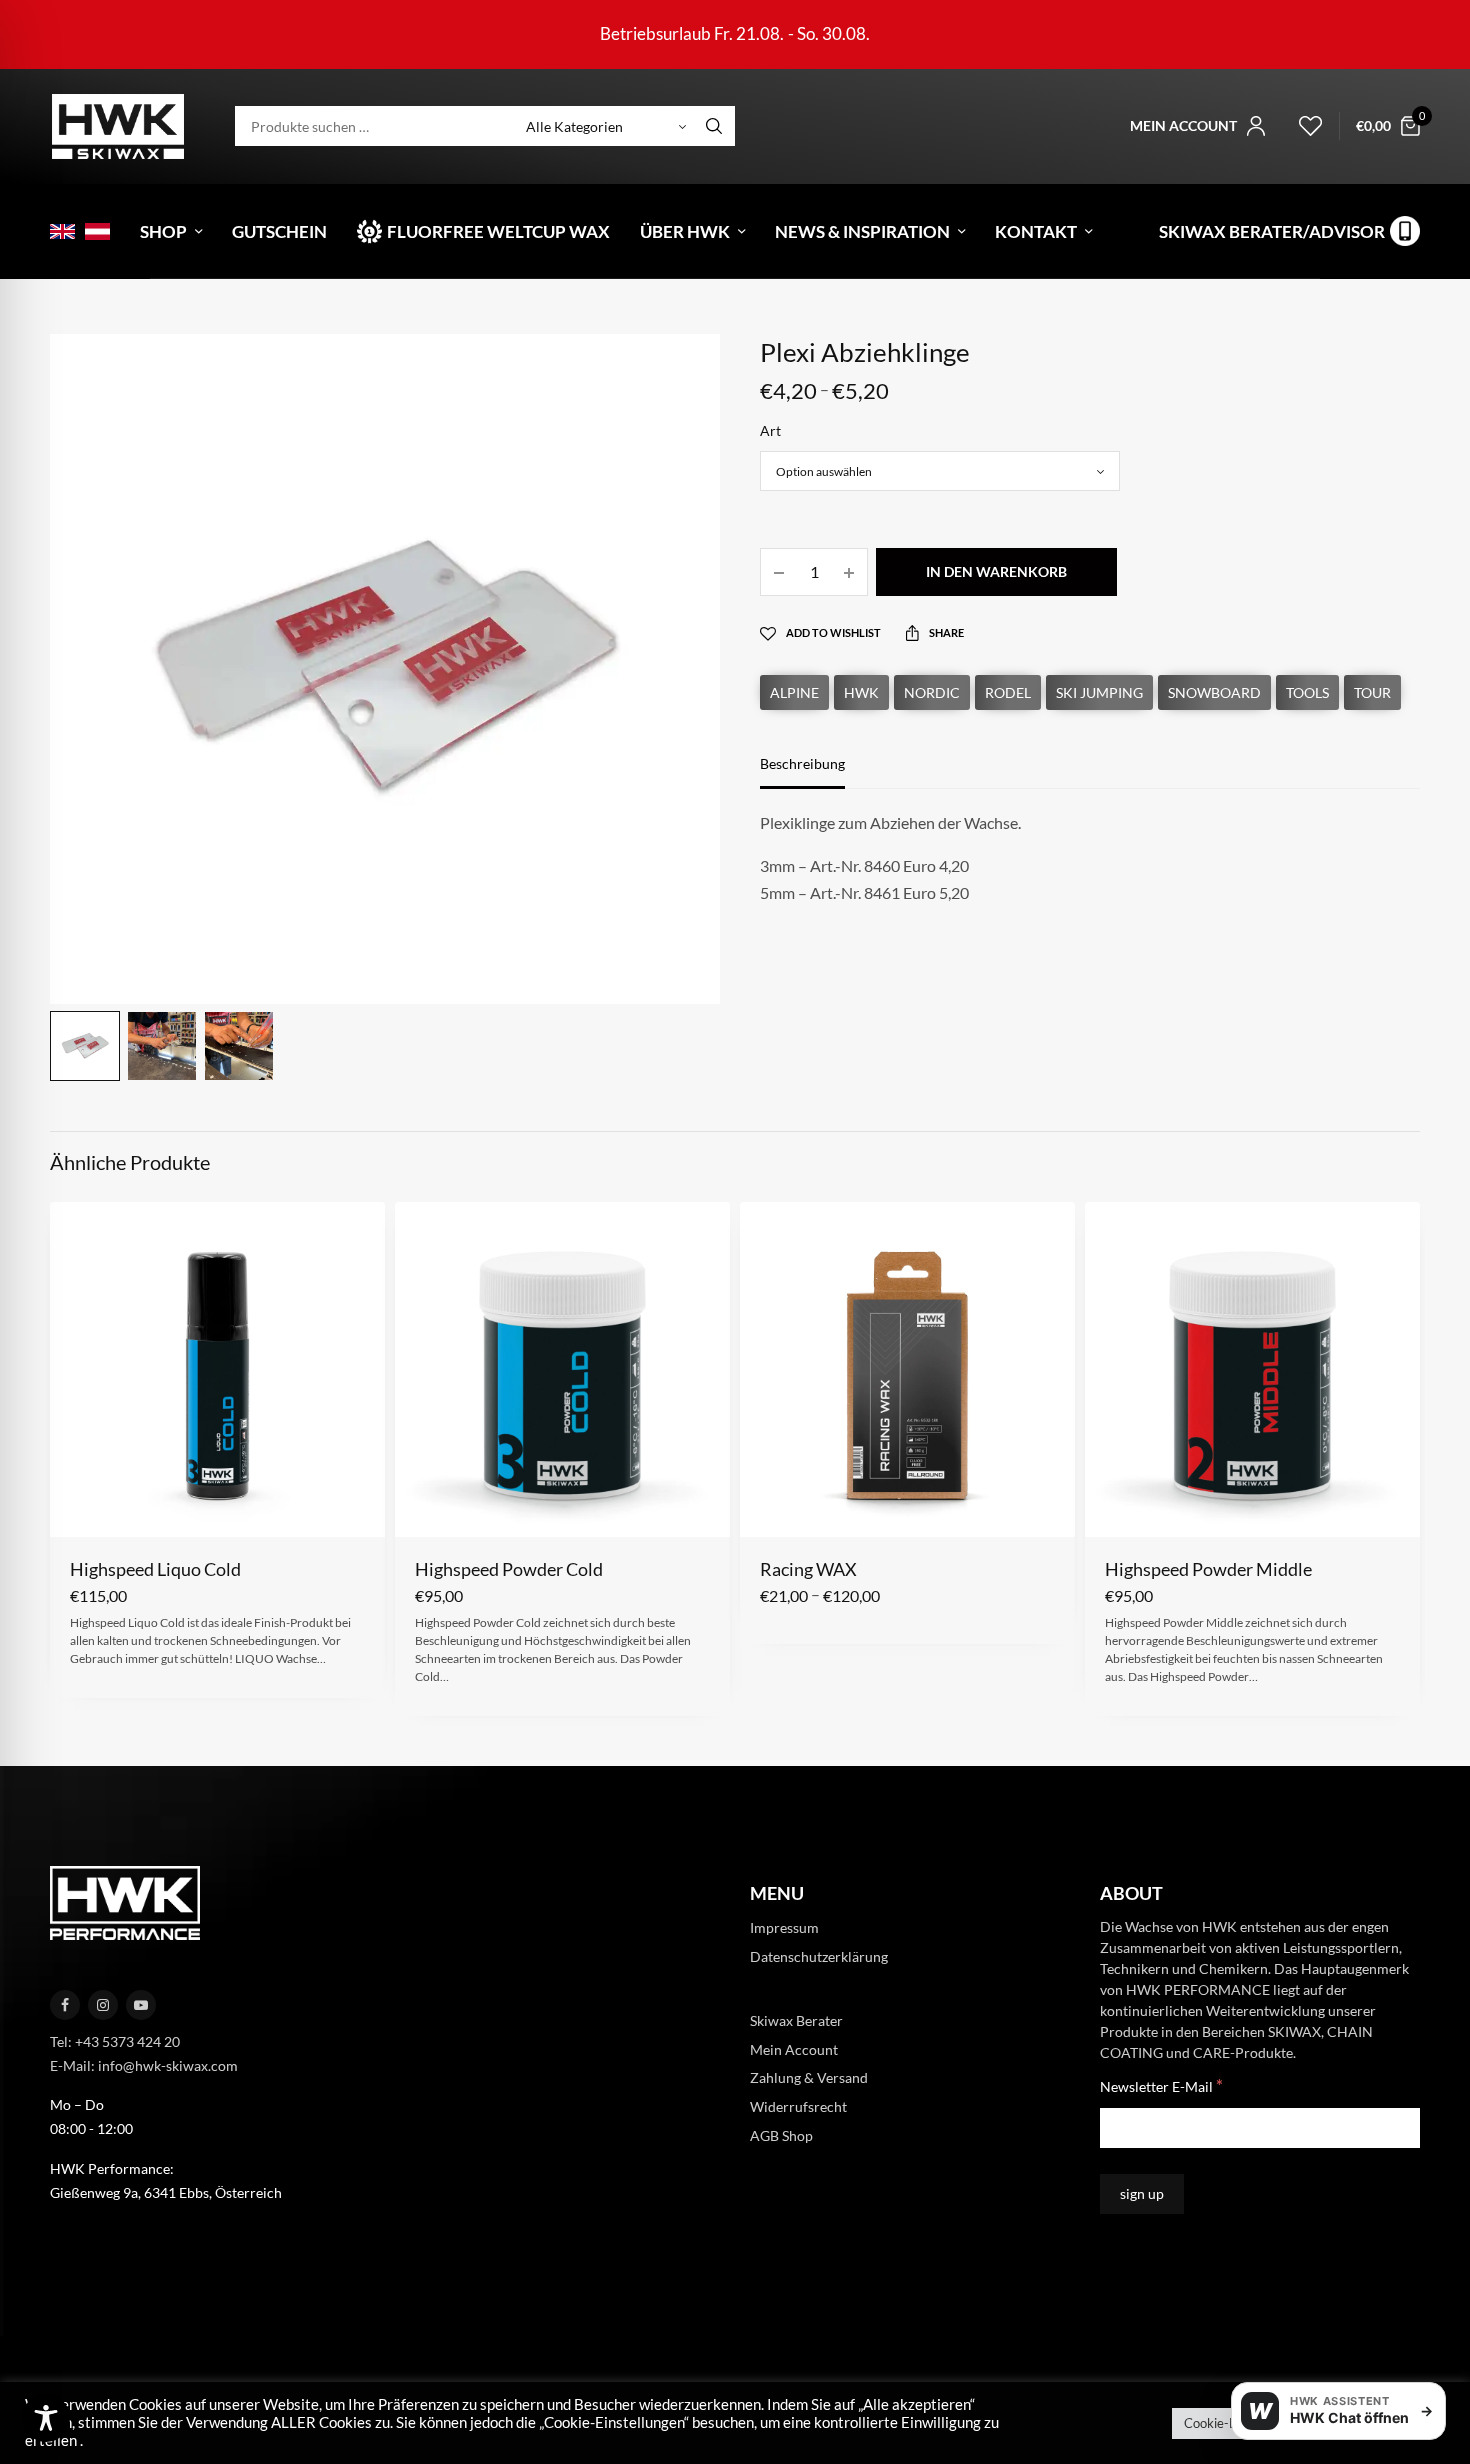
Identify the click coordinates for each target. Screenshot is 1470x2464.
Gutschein (279, 231)
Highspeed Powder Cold (509, 1569)
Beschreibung (802, 764)
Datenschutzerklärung (819, 1956)
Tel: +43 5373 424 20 (115, 2041)
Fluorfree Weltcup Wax (498, 231)
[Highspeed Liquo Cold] (217, 1369)
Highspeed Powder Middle (1208, 1569)
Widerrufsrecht (798, 2106)
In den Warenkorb (996, 571)
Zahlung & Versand (809, 2077)
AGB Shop (781, 2135)
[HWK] (117, 126)
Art (770, 430)
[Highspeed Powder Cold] (562, 1369)
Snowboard (1214, 692)
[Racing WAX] (907, 1369)
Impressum (784, 1927)
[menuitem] (62, 231)
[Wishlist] (1302, 126)
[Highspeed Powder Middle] (1252, 1369)
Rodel (1008, 692)
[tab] (817, 773)
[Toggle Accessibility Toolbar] (46, 2418)
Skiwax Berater (796, 2020)
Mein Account (794, 2049)
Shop (163, 231)
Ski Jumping (1099, 692)
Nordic (932, 692)
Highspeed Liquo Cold (155, 1569)
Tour (1372, 692)
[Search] (714, 126)
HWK (861, 692)
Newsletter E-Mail (1161, 2085)
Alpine (794, 692)
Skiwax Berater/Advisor (1272, 231)
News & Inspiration (862, 231)
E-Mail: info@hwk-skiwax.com (144, 2065)
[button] (83, 1505)
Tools (1307, 692)
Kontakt (1036, 231)
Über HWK (685, 231)
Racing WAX (808, 1569)
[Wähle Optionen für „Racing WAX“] (773, 1505)
